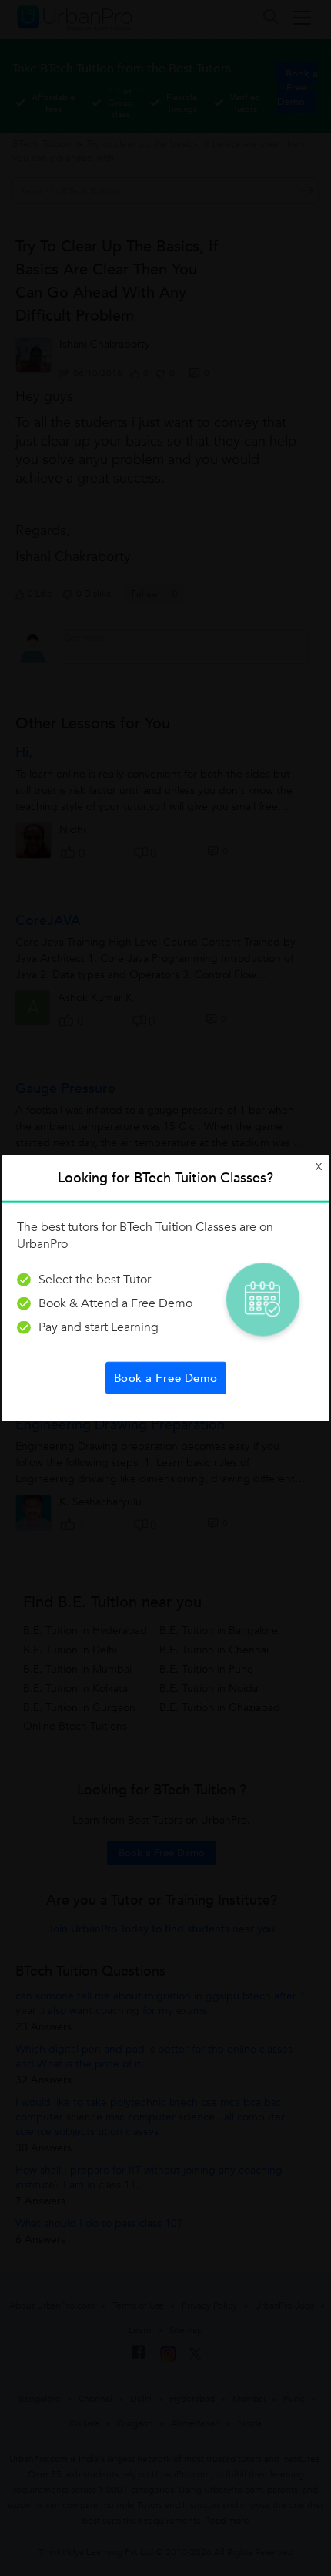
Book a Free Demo (166, 1377)
